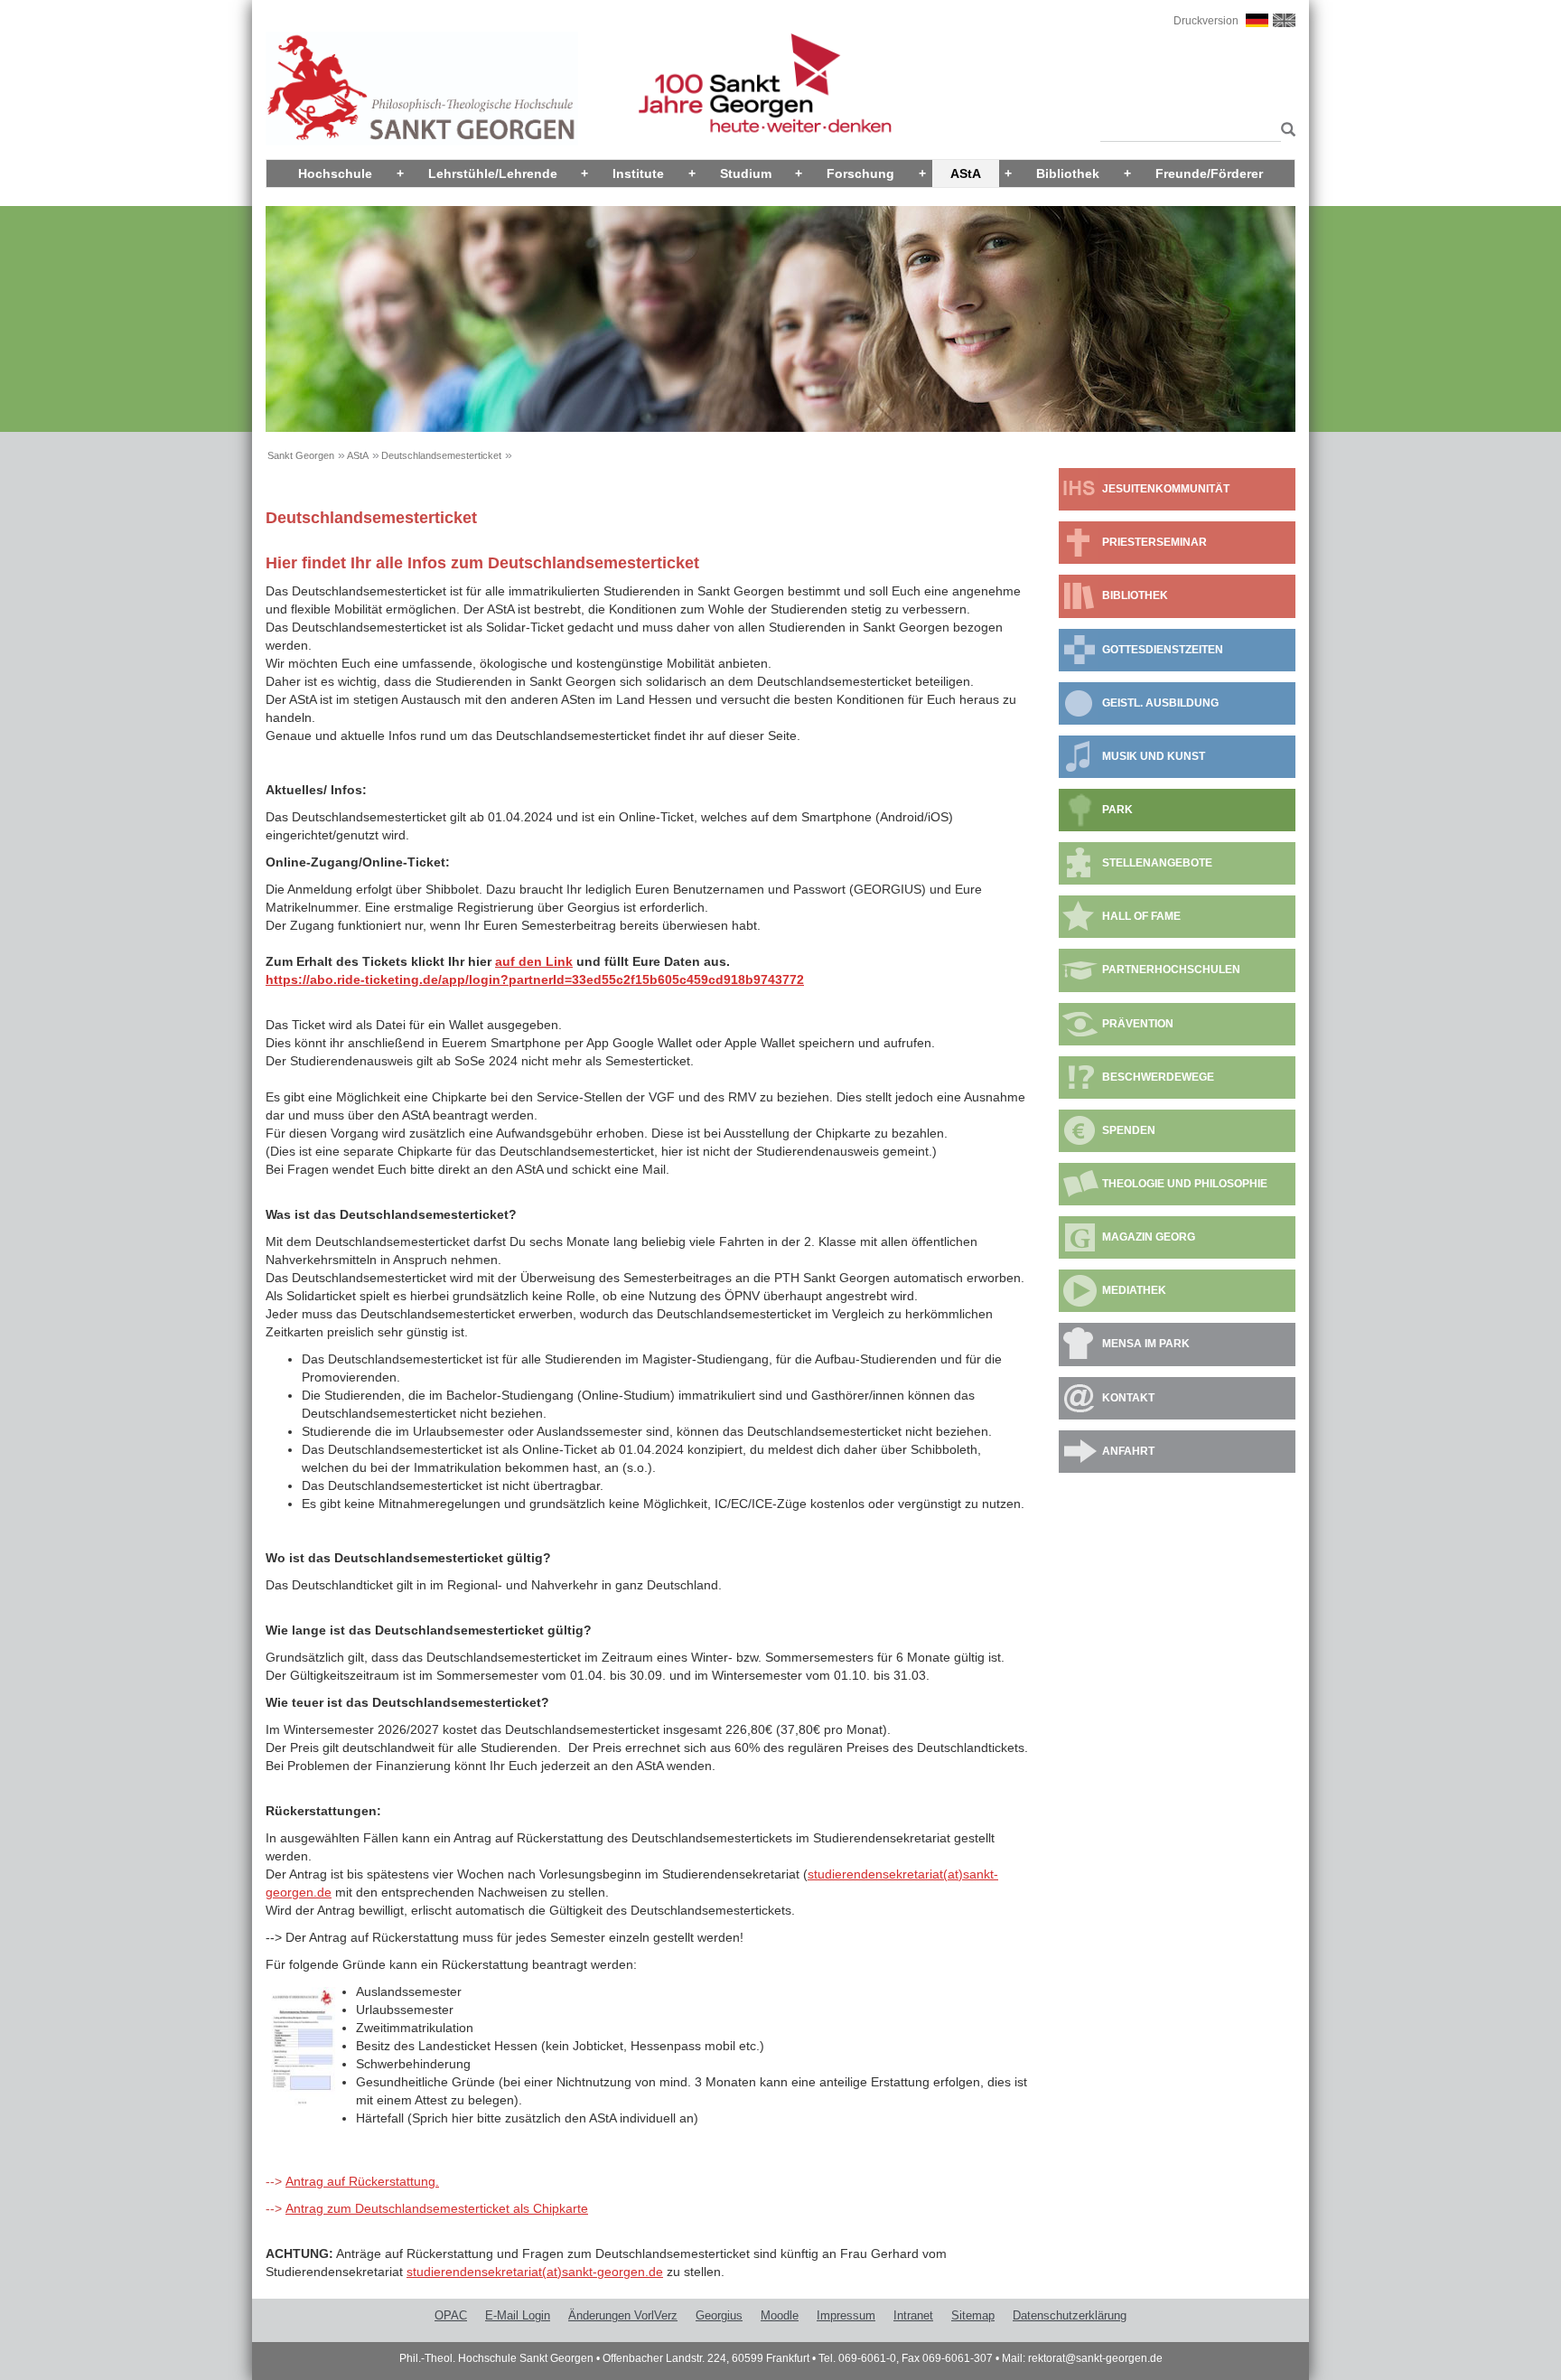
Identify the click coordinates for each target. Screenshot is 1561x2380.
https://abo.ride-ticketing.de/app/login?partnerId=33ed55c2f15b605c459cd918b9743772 (535, 979)
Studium (746, 173)
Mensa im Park (1146, 1344)
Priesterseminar (1154, 542)
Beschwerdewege (1158, 1077)
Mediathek (1134, 1290)
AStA (966, 173)
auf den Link (534, 961)
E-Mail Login (518, 2315)
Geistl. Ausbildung (1160, 703)
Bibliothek (1068, 173)
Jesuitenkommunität (1166, 489)
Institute (638, 173)
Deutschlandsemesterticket (441, 455)
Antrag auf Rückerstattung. (362, 2181)
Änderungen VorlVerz (623, 2315)
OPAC (451, 2315)
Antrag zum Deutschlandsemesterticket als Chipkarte (437, 2208)
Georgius (719, 2315)
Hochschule (335, 173)
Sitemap (973, 2315)
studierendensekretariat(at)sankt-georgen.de (535, 2272)
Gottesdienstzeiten (1163, 650)
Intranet (913, 2315)
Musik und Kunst (1154, 756)
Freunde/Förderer (1209, 173)
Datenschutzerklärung (1070, 2315)
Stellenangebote (1157, 863)
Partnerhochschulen (1171, 970)
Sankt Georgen (301, 455)
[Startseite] (422, 88)
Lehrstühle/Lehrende (493, 173)
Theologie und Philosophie (1185, 1184)
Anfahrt (1128, 1451)
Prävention (1138, 1024)
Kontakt (1128, 1398)
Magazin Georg (1149, 1237)
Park (1117, 810)
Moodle (780, 2315)
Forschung (860, 173)
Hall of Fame (1141, 916)
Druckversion (1206, 21)
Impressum (846, 2315)
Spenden (1129, 1130)
